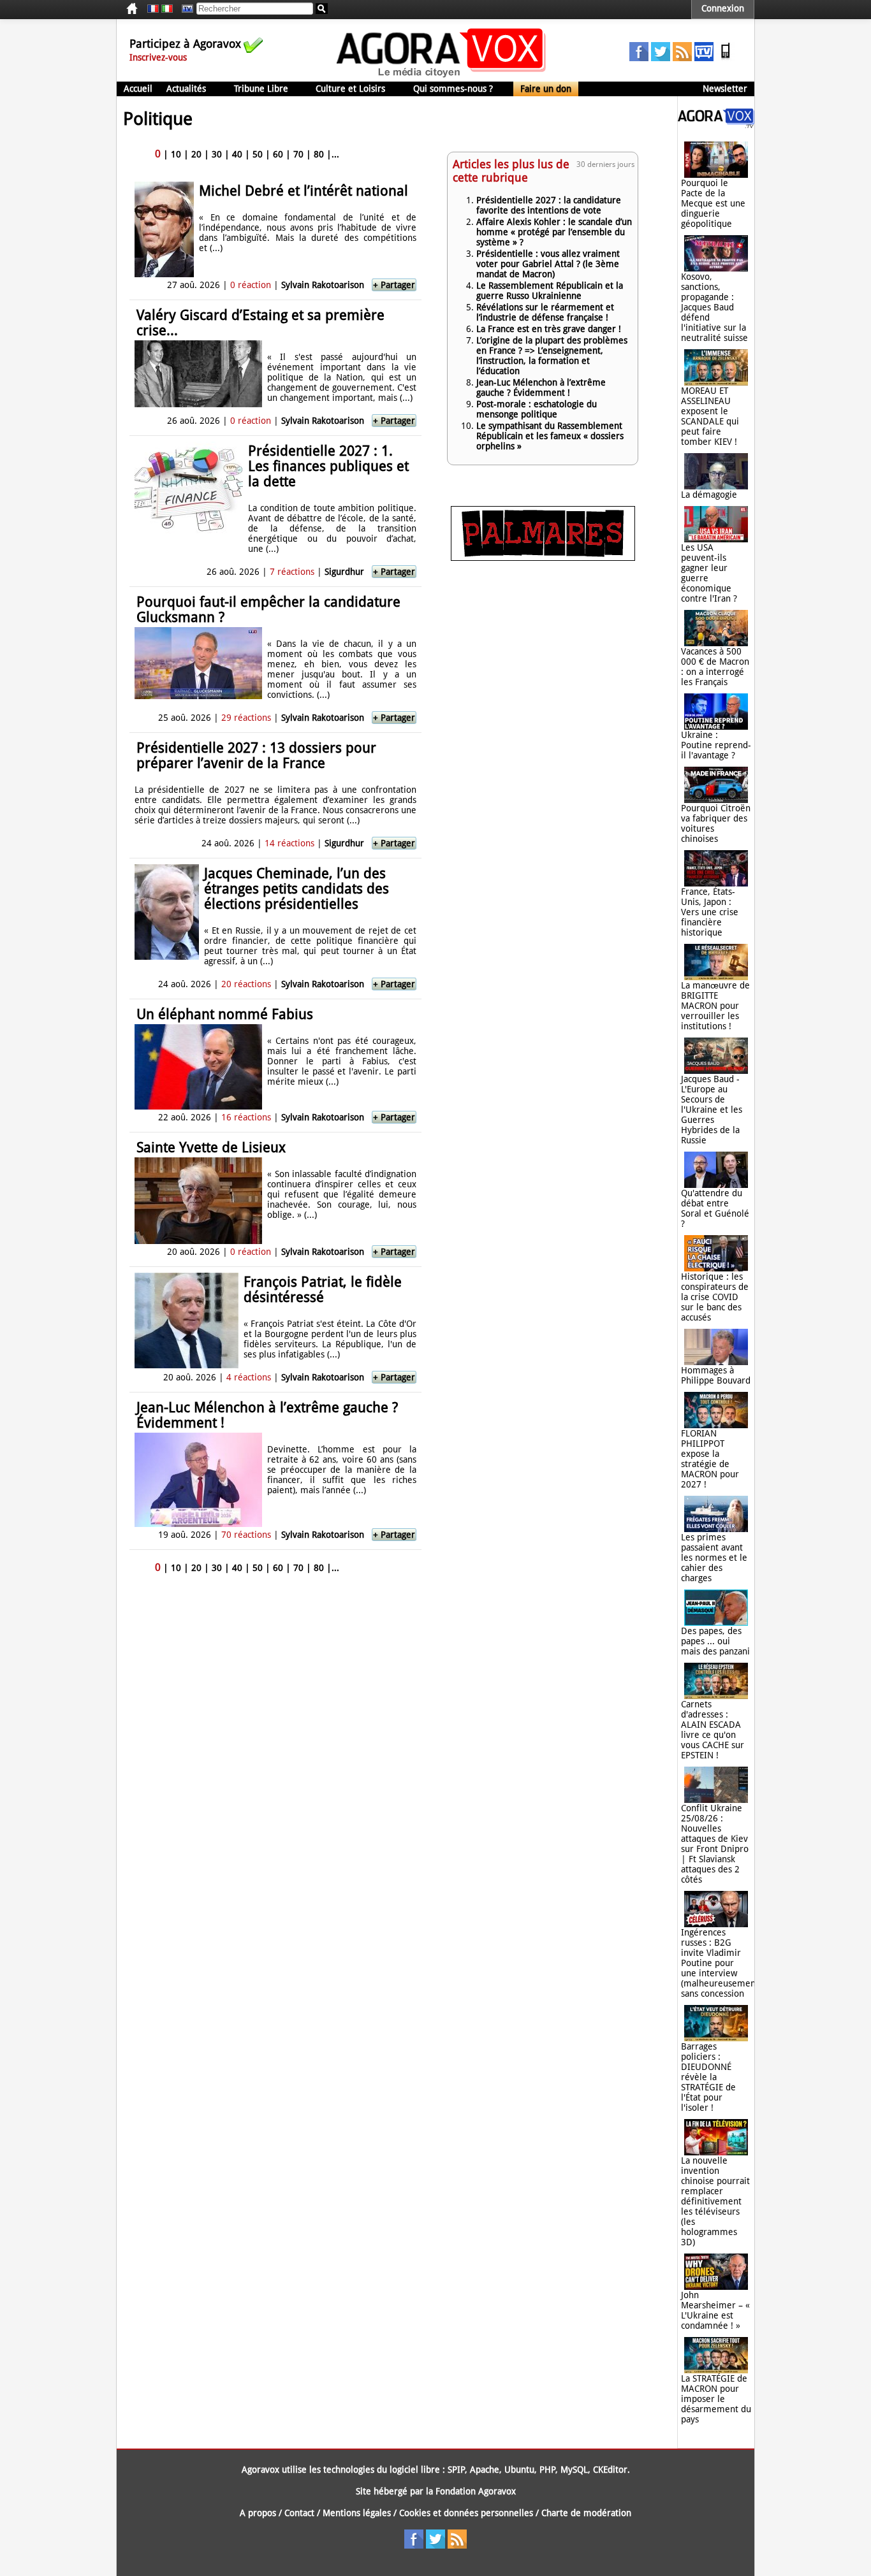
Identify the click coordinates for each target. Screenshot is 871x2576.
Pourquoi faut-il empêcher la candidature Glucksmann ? (268, 610)
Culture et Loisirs (350, 89)
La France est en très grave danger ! (549, 329)
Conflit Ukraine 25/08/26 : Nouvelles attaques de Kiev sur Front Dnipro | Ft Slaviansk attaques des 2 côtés (715, 1844)
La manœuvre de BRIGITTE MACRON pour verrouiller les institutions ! (715, 1006)
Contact (299, 2513)
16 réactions (246, 1117)
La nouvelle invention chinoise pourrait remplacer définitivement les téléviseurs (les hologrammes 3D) (715, 2201)
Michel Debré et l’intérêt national (304, 191)
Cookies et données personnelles (466, 2513)
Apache (485, 2470)
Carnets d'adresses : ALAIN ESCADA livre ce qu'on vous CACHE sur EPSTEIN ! (713, 1730)
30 (217, 154)
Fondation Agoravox (476, 2491)
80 (319, 154)
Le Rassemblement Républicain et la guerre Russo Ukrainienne (550, 291)
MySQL (574, 2470)
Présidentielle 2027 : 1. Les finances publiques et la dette (328, 466)
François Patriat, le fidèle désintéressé (323, 1290)
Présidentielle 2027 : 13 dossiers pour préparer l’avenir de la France (256, 756)
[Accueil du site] (442, 76)
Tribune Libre (261, 89)
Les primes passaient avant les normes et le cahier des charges (714, 1558)
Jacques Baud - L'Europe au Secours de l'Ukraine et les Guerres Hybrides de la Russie (712, 1110)
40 (237, 154)
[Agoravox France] (153, 9)
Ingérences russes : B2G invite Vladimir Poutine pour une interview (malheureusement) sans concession (721, 1963)
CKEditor (610, 2470)
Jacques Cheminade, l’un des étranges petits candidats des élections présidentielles (296, 889)
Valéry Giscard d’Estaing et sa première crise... (260, 323)
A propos (258, 2513)
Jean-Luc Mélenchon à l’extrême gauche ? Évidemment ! (267, 1415)
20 (196, 154)
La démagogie (709, 495)
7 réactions (292, 572)
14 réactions (289, 843)
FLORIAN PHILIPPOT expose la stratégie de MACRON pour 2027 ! (710, 1459)
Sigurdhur (344, 572)
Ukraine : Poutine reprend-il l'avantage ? (716, 745)
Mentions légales (357, 2513)
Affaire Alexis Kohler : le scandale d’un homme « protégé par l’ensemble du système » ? (554, 232)
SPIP (456, 2470)
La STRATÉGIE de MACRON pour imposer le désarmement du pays (716, 2399)
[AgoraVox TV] (704, 58)
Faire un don (546, 89)
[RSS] (682, 58)
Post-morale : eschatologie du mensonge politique (537, 409)
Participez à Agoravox (185, 44)
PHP (547, 2470)
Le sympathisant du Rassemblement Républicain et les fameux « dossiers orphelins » (550, 436)
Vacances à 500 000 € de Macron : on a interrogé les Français (715, 667)
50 (258, 154)
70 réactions (246, 1535)
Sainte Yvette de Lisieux (211, 1147)
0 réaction (251, 285)
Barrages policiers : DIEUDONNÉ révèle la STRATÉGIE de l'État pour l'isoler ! (708, 2077)
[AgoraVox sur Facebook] (639, 58)
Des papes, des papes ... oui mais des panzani (715, 1641)
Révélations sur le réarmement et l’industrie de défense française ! (545, 312)
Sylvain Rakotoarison (323, 285)
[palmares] (543, 558)
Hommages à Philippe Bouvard (716, 1375)
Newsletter (725, 89)
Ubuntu (519, 2470)
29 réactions (246, 718)
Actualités (186, 89)
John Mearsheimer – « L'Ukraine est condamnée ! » (715, 2310)
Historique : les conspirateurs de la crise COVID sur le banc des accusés (715, 1297)
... (335, 154)
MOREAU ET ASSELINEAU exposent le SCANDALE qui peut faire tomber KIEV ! (710, 416)
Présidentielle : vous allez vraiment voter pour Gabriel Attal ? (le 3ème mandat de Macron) (548, 264)
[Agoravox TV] (184, 9)
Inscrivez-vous (158, 57)
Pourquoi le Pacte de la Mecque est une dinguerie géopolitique (713, 203)
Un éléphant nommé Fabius (225, 1014)
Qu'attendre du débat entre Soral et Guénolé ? (715, 1208)
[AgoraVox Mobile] (726, 58)
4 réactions (249, 1377)
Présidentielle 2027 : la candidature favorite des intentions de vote (549, 205)
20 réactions (246, 984)
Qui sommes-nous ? (453, 89)
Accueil (138, 89)
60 (278, 154)
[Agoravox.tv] (716, 125)
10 (176, 154)
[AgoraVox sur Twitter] (661, 58)
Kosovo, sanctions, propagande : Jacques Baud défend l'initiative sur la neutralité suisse (714, 307)
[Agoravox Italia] (167, 9)
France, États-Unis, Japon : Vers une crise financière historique (710, 912)
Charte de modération (586, 2513)
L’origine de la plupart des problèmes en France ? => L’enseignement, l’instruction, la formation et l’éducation (552, 356)
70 (298, 154)
